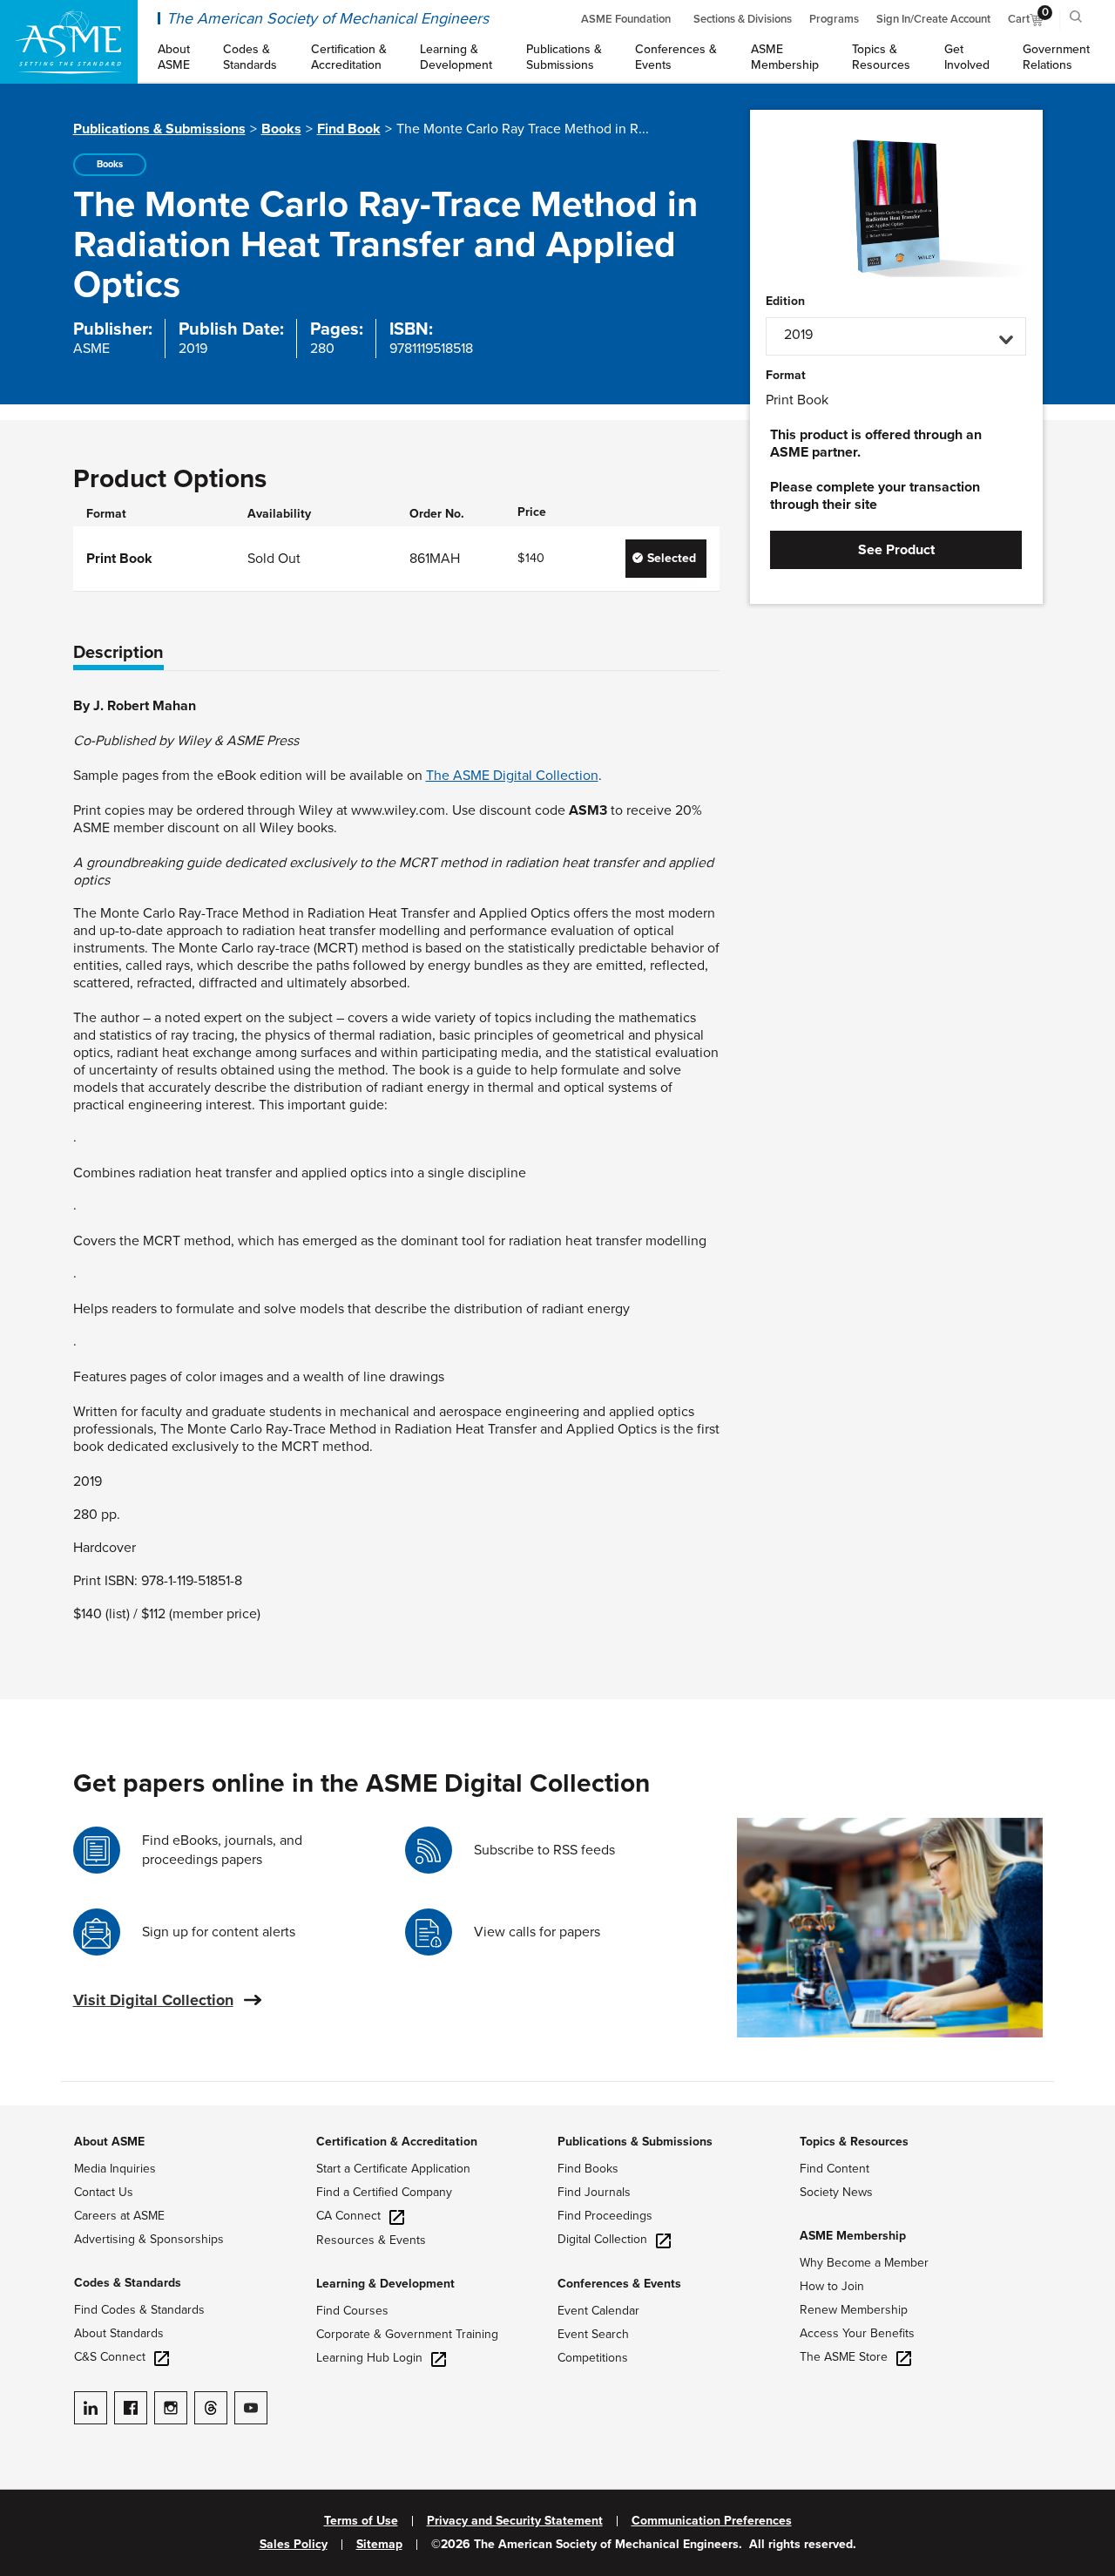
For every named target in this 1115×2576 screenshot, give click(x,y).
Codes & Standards (128, 2283)
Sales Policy (294, 2545)
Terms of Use (361, 2521)
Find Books (588, 2169)
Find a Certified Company (384, 2192)
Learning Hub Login (369, 2358)
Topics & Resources (854, 2142)
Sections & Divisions (743, 19)
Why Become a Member (864, 2263)
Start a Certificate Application (393, 2169)
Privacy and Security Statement (515, 2521)
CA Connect (348, 2216)
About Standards (119, 2333)
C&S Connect (110, 2357)
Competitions (593, 2358)
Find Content (835, 2169)
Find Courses (352, 2311)
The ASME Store (844, 2357)
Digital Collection (602, 2239)
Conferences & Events (619, 2284)
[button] (896, 336)
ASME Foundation (626, 19)
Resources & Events (371, 2240)
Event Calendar (598, 2311)
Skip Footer (35, 2114)
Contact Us (104, 2192)
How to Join (832, 2286)
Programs (834, 19)
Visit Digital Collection (153, 2000)
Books (281, 129)
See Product (896, 550)
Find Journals (594, 2192)
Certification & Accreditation (397, 2142)
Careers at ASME (119, 2216)
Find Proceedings (605, 2216)
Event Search (593, 2334)
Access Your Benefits (857, 2333)
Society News (836, 2192)
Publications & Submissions (159, 129)
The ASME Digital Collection (512, 776)
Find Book (349, 129)
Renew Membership (854, 2310)
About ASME (109, 2142)
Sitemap (379, 2545)
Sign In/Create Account (933, 19)
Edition (785, 302)
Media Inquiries (115, 2169)
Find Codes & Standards (139, 2310)
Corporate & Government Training (407, 2334)
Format (786, 376)
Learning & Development (385, 2284)
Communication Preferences (712, 2521)
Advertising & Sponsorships (149, 2239)
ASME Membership (853, 2236)
